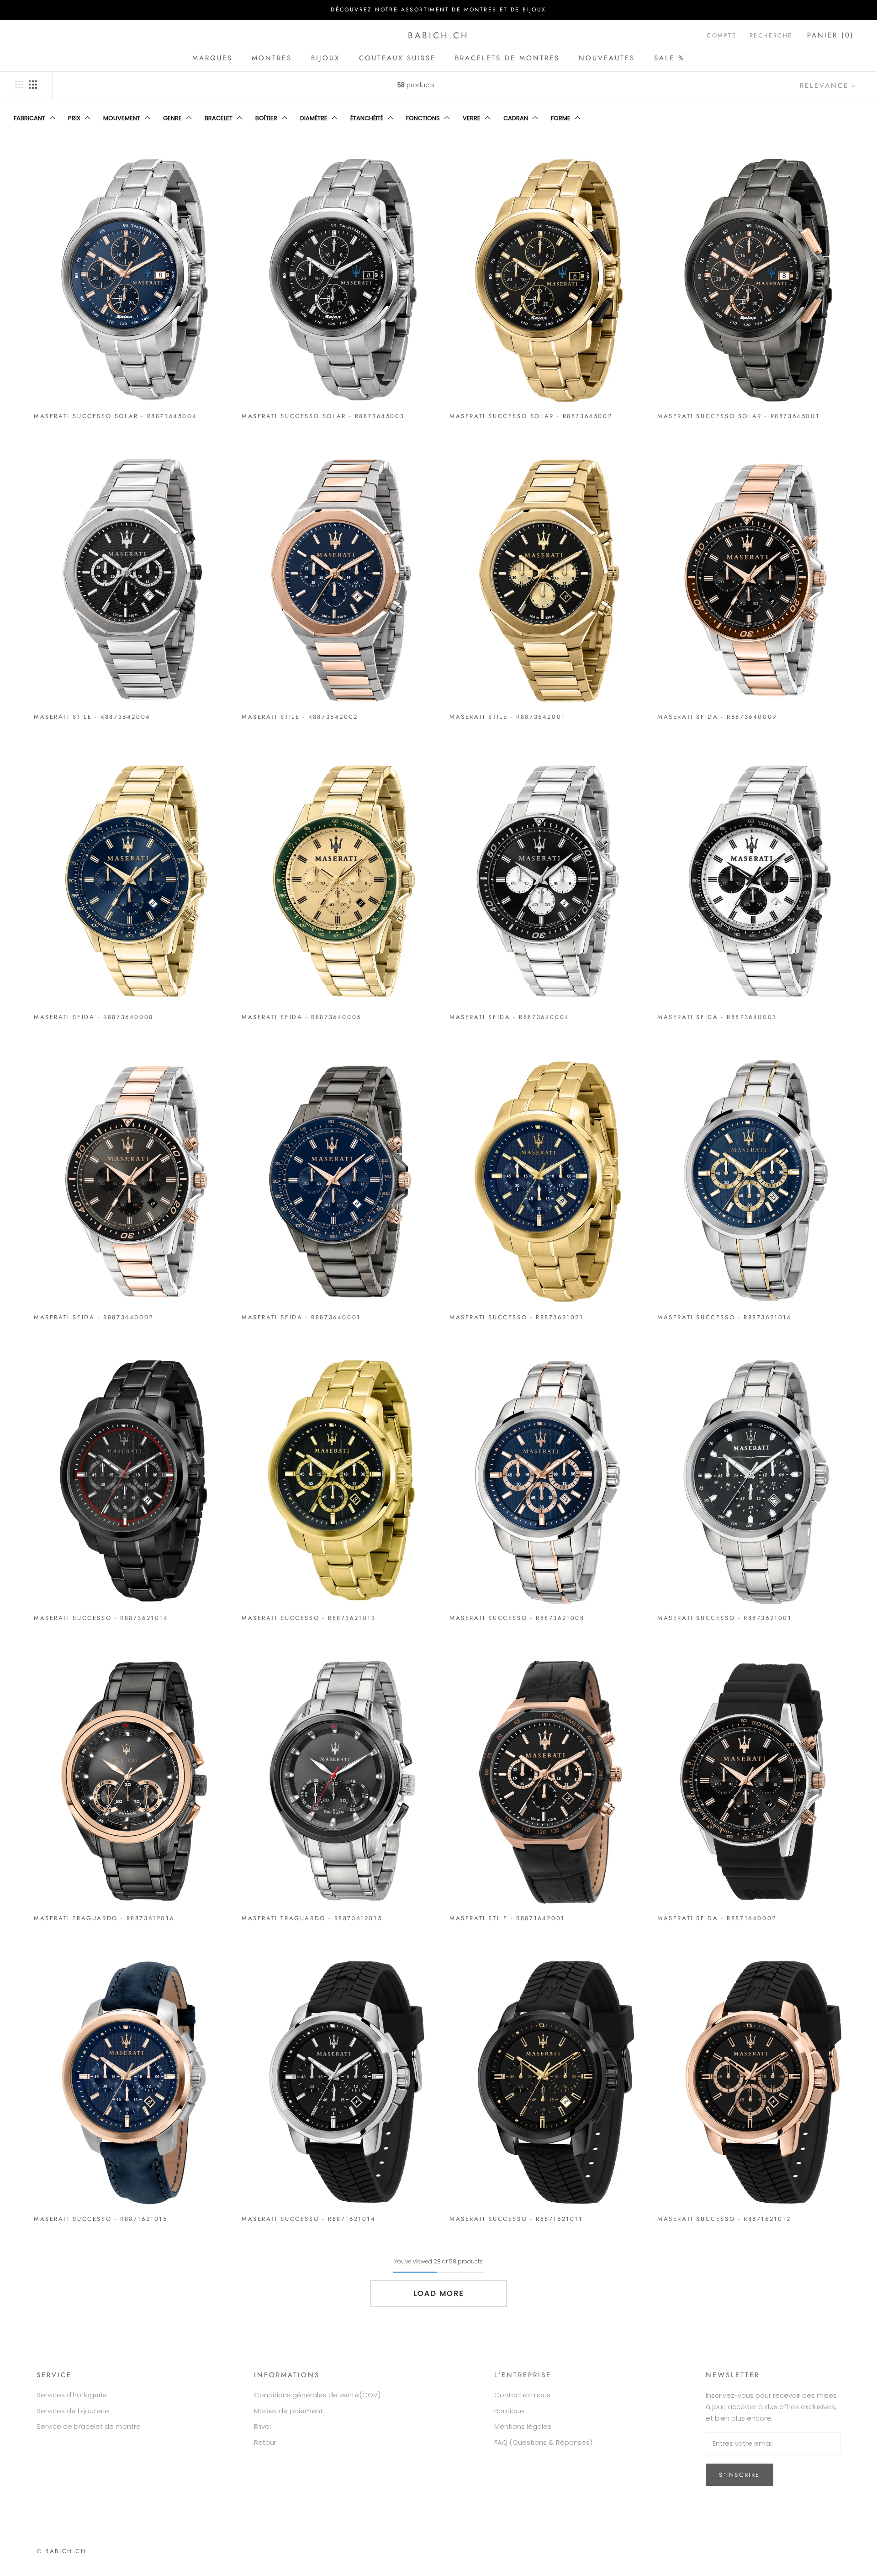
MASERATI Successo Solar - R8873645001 (738, 416)
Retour (265, 2442)
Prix (74, 118)
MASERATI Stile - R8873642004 (92, 717)
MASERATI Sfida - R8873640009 (717, 717)
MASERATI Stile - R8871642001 (507, 1918)
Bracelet (219, 118)
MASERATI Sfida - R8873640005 (301, 1017)
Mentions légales (523, 2426)
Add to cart (132, 408)
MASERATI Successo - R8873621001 (725, 1618)
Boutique (509, 2411)
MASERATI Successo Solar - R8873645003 (323, 416)
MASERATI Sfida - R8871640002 (717, 1918)
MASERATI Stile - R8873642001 (507, 717)
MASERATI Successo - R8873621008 (517, 1618)
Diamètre (314, 118)
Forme (561, 118)
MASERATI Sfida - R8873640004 (510, 1017)
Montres (272, 58)
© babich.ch (61, 2551)
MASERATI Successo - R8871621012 (724, 2219)
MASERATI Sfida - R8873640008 (94, 1017)
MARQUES (212, 58)
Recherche (771, 35)
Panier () (831, 35)
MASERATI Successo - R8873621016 (724, 1317)
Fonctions (423, 118)
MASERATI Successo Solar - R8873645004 (115, 416)
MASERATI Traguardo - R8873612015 (312, 1918)
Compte (722, 35)
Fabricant (29, 118)
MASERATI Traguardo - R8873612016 (104, 1918)
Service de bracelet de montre (89, 2426)
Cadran (516, 118)
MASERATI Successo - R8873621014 (101, 1618)
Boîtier (266, 118)
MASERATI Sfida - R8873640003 (717, 1017)
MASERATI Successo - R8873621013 (309, 1618)
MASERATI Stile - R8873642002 (300, 717)
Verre (472, 118)
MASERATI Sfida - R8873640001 (301, 1317)
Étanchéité (367, 118)
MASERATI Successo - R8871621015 (101, 2219)
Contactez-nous (522, 2395)
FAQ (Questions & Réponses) (543, 2442)
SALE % (669, 58)
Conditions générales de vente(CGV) (317, 2395)
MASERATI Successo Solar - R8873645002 (531, 416)
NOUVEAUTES (607, 58)
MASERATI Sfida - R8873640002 (94, 1317)
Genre (172, 118)
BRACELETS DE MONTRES (507, 58)
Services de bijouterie (73, 2411)
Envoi (262, 2426)
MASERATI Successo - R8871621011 (516, 2219)
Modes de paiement (288, 2411)
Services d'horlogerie (72, 2395)
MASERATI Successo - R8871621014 (309, 2219)
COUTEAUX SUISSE (397, 58)
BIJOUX (325, 58)
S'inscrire (740, 2475)
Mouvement (122, 118)
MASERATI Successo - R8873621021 (517, 1317)
